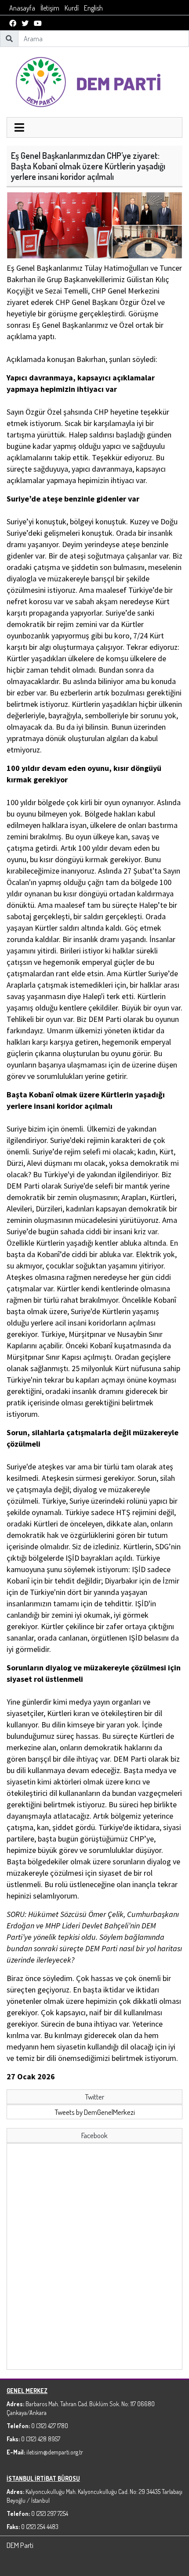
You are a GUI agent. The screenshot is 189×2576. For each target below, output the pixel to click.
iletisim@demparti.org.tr (55, 2452)
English (93, 8)
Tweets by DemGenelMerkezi (95, 2112)
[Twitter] (25, 23)
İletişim (50, 8)
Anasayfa (22, 8)
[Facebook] (13, 23)
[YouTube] (38, 23)
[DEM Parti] (94, 81)
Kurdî (72, 8)
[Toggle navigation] (19, 129)
